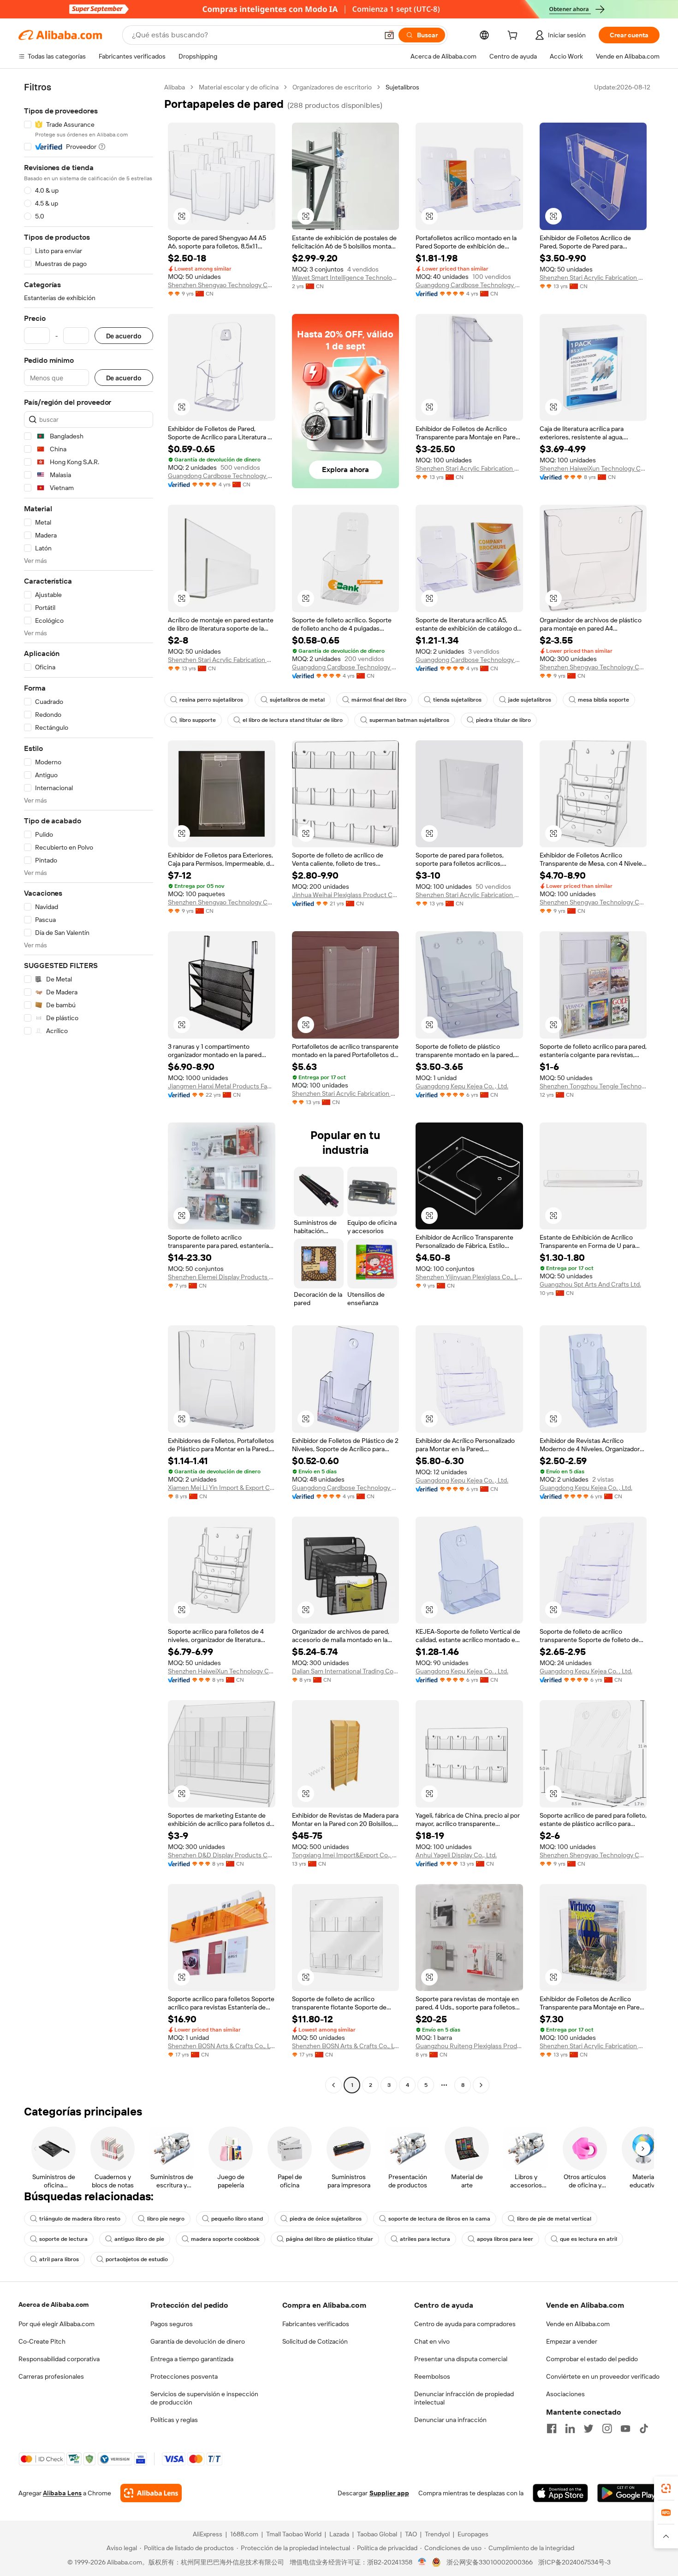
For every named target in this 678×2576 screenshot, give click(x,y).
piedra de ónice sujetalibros (326, 2219)
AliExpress (208, 2534)
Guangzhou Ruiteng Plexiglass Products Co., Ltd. (469, 2046)
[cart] (514, 36)
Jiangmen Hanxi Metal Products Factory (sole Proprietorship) (222, 1086)
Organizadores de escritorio (332, 87)
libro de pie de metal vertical (554, 2219)
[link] (666, 2488)
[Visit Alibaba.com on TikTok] (644, 2428)
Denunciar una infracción (450, 2420)
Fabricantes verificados (316, 2324)
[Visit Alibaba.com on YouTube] (625, 2428)
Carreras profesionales (51, 2376)
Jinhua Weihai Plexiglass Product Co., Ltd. (346, 895)
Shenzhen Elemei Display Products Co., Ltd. (222, 1277)
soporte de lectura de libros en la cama (439, 2219)
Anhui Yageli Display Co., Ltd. (456, 1855)
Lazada (339, 2534)
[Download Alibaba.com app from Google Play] (628, 2493)
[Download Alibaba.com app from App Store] (560, 2493)
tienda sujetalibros (457, 700)
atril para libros (59, 2259)
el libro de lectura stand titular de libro (293, 720)
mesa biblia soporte (604, 700)
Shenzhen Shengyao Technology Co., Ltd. (222, 285)
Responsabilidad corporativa (59, 2359)
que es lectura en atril (589, 2239)
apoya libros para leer (505, 2239)
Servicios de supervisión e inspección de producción (204, 2398)
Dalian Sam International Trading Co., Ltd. (346, 1671)
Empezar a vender (572, 2341)
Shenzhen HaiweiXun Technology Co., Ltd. (593, 468)
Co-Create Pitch (42, 2341)
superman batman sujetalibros (409, 720)
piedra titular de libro (503, 720)
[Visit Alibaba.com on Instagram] (607, 2428)
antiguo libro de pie (139, 2239)
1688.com (244, 2534)
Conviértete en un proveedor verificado (603, 2376)
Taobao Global (377, 2534)
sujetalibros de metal (297, 700)
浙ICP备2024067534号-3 (574, 2562)
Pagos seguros (172, 2324)
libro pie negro (166, 2219)
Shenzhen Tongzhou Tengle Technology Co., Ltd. (593, 1086)
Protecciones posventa (184, 2376)
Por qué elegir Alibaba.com (56, 2324)
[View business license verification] (422, 2562)
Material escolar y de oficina (239, 87)
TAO (411, 2534)
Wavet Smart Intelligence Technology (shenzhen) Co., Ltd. (346, 278)
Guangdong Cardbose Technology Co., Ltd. (469, 285)
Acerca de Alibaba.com (54, 2304)
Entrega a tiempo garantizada (192, 2359)
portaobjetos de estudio (137, 2259)
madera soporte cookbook (225, 2239)
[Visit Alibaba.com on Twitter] (589, 2428)
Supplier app (389, 2493)
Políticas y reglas (174, 2420)
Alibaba (175, 87)
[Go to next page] (481, 2085)
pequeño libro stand (237, 2219)
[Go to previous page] (333, 2085)
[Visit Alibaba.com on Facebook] (552, 2428)
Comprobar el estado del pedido (592, 2359)
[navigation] (89, 1087)
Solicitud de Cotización (315, 2341)
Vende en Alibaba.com (578, 2324)
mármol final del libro (379, 700)
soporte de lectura (63, 2239)
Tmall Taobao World (294, 2534)
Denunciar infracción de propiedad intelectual (464, 2398)
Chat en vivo (432, 2341)
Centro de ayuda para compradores (465, 2324)
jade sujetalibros (530, 700)
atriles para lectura (425, 2239)
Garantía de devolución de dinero (198, 2341)
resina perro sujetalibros (211, 700)
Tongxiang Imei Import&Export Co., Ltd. (346, 1855)
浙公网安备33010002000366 (490, 2562)
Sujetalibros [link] (402, 87)
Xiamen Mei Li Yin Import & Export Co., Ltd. (222, 1488)
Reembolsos (432, 2376)
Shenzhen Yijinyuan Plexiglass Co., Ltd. (469, 1277)
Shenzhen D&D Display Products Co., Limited (222, 1855)
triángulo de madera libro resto (80, 2219)
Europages (473, 2534)
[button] (389, 35)
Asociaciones (565, 2394)
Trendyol (437, 2534)
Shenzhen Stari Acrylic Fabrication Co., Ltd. (593, 278)
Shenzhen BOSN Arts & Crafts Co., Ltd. (222, 2046)
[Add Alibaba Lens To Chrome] (151, 2493)
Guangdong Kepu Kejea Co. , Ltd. (462, 1086)
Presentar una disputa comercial (461, 2359)
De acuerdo (124, 336)
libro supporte (198, 720)
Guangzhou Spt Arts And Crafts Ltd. (590, 1284)
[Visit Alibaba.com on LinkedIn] (570, 2428)
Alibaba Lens (62, 2493)
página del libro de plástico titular (330, 2239)
